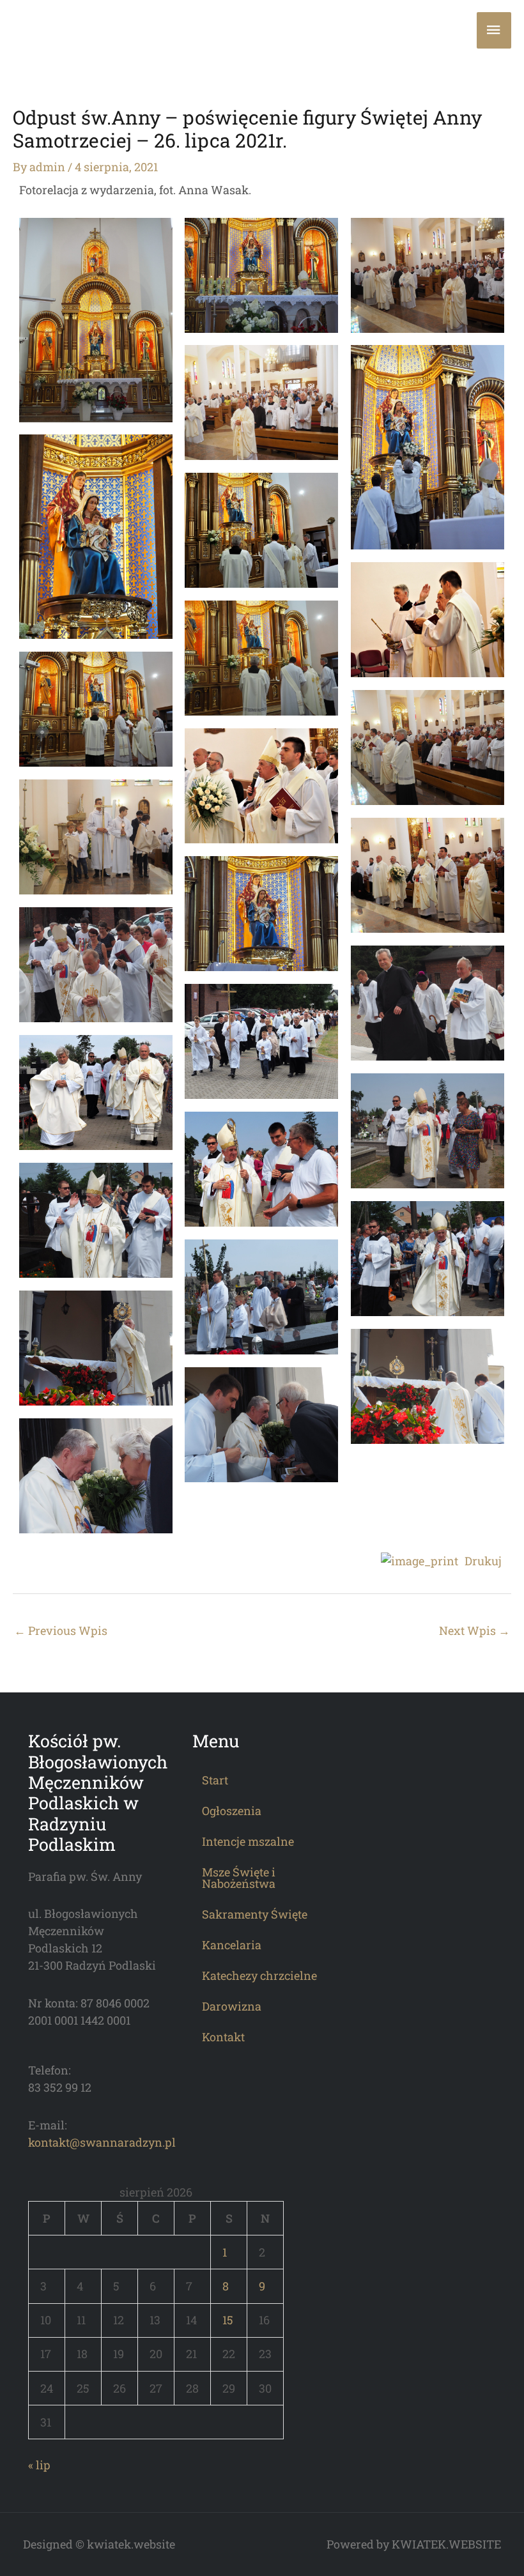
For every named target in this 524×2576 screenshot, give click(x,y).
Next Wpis (474, 1630)
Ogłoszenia (232, 1811)
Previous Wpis (61, 1630)
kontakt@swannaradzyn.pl (102, 2142)
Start (215, 1780)
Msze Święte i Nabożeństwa (239, 1878)
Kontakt (223, 2037)
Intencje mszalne (248, 1841)
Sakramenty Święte (255, 1914)
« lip (39, 2465)
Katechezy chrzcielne (259, 1975)
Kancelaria (232, 1945)
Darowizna (232, 2006)
